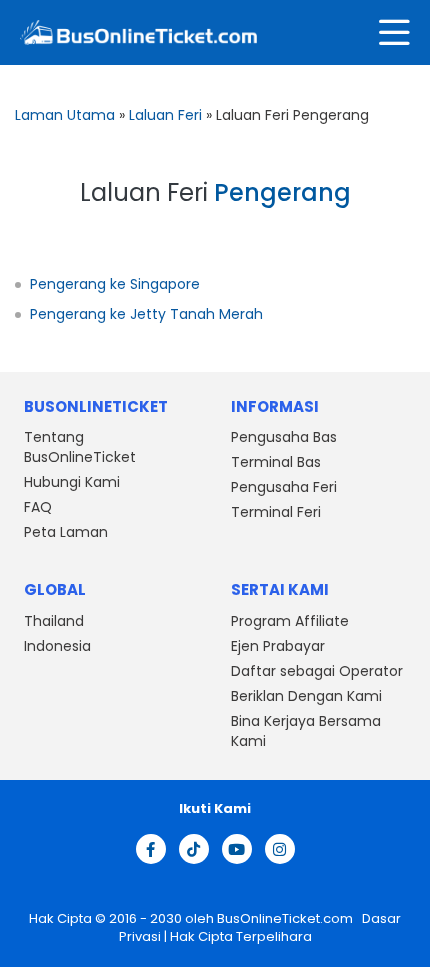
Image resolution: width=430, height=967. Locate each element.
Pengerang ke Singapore (115, 284)
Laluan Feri (165, 115)
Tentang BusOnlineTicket (80, 447)
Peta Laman (66, 532)
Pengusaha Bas (284, 437)
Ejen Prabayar (278, 646)
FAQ (38, 507)
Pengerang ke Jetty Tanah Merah (146, 314)
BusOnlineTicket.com (286, 918)
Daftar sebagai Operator (317, 671)
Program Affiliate (290, 621)
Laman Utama (65, 115)
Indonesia (57, 646)
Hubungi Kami (72, 482)
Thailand (54, 621)
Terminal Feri (276, 512)
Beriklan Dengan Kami (306, 696)
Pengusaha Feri (284, 487)
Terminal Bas (276, 462)
